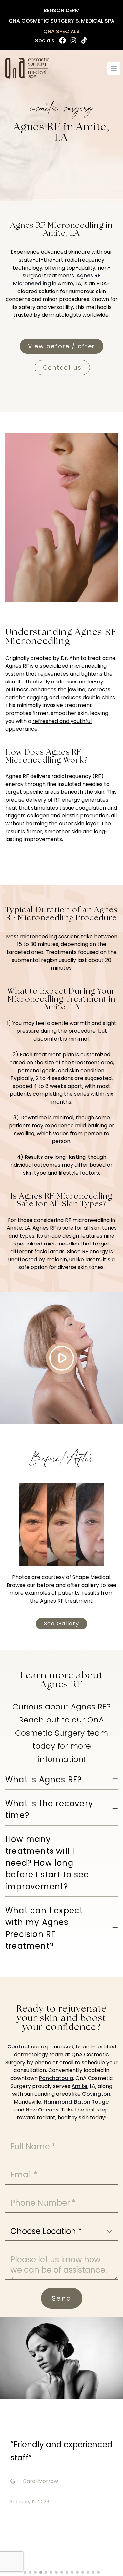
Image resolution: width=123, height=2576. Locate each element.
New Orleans (42, 2110)
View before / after (61, 346)
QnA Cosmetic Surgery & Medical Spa (61, 21)
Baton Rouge (91, 2102)
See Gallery (62, 1624)
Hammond (58, 2102)
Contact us (62, 368)
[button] (25, 2572)
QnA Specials (61, 31)
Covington (96, 2094)
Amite (79, 2086)
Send (62, 2298)
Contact (19, 2047)
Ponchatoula (56, 2078)
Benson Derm (62, 10)
